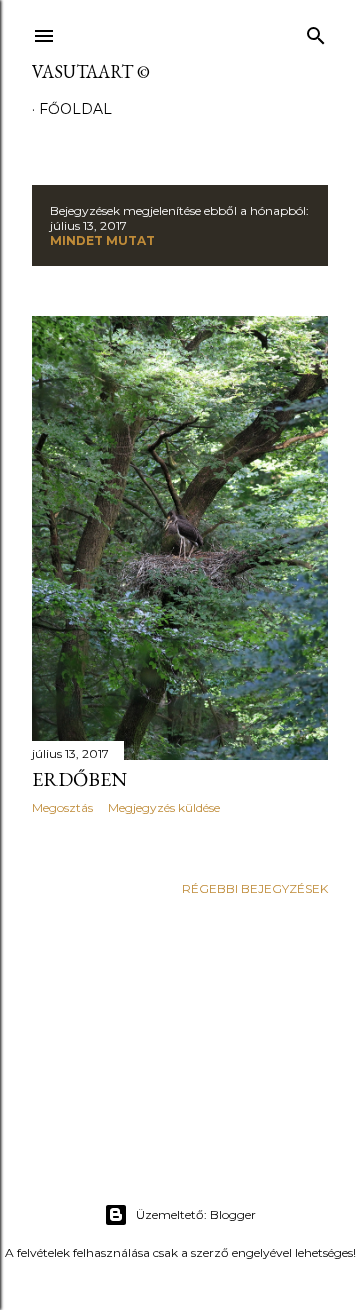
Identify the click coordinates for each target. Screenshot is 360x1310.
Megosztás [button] (62, 807)
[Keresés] (316, 31)
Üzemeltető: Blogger (196, 1214)
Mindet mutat (102, 240)
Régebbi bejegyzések (255, 888)
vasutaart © (91, 71)
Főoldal (75, 109)
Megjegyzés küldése (164, 807)
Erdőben (79, 779)
